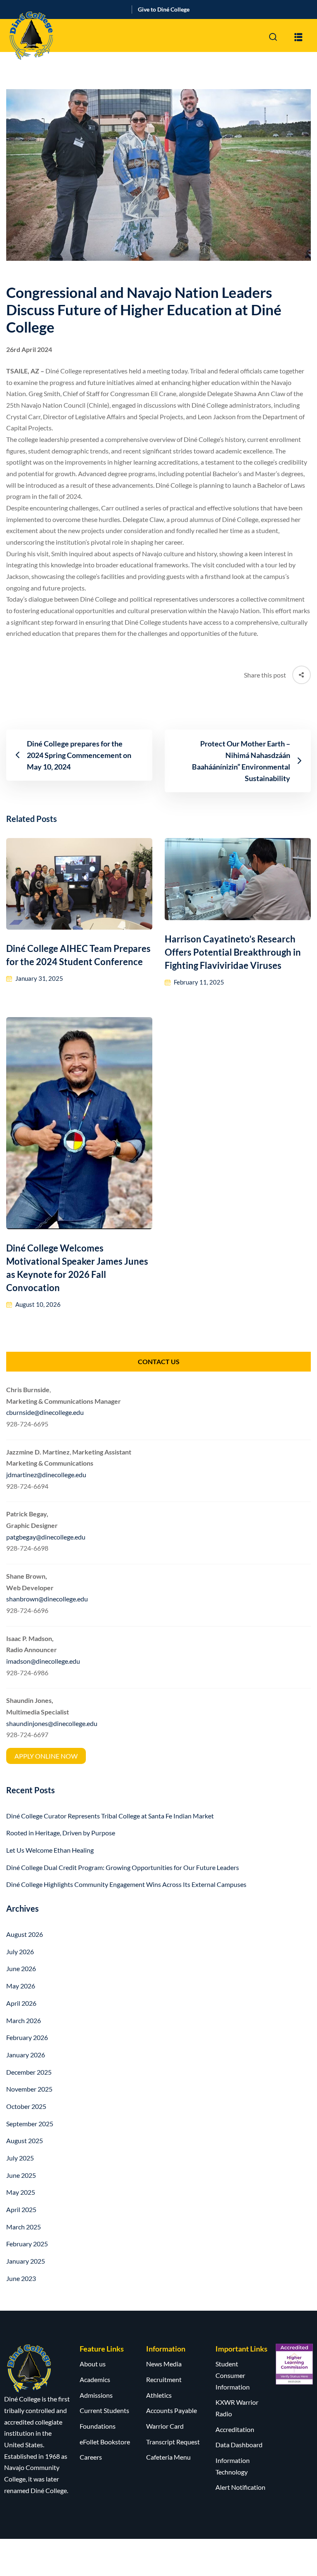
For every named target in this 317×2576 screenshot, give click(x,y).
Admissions (96, 2395)
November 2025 (29, 2089)
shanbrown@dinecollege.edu (47, 1599)
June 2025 (21, 2175)
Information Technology (233, 2466)
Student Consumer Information (233, 2375)
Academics (95, 2379)
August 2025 (25, 2140)
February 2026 (27, 2037)
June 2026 (21, 1968)
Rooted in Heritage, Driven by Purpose (61, 1833)
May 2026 (21, 1986)
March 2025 (24, 2227)
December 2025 (29, 2072)
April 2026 (21, 2003)
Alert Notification (240, 2487)
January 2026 (26, 2055)
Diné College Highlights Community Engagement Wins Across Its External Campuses (126, 1884)
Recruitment (164, 2379)
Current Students (104, 2410)
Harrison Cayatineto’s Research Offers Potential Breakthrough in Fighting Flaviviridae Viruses (233, 952)
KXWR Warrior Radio (237, 2408)
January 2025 (26, 2261)
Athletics (159, 2395)
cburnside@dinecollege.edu (45, 1412)
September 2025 (30, 2124)
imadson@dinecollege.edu (43, 1661)
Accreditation (235, 2429)
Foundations (98, 2426)
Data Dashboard (239, 2445)
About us (93, 2364)
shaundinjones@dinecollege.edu (52, 1723)
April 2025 (21, 2209)
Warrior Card (165, 2426)
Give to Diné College (164, 9)
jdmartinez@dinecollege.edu (46, 1475)
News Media (164, 2364)
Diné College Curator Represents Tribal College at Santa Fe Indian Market (110, 1816)
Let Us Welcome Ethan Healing (50, 1850)
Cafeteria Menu (168, 2457)
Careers (91, 2457)
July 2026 (20, 1951)
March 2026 (24, 2020)
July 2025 (20, 2158)
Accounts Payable (172, 2410)
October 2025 (26, 2106)
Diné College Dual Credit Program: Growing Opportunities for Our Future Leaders (123, 1867)
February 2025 (27, 2244)
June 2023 (21, 2278)
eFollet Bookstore (105, 2442)
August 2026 (25, 1934)
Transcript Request (173, 2442)
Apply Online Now (46, 1756)
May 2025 (21, 2192)
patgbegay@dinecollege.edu (46, 1537)
